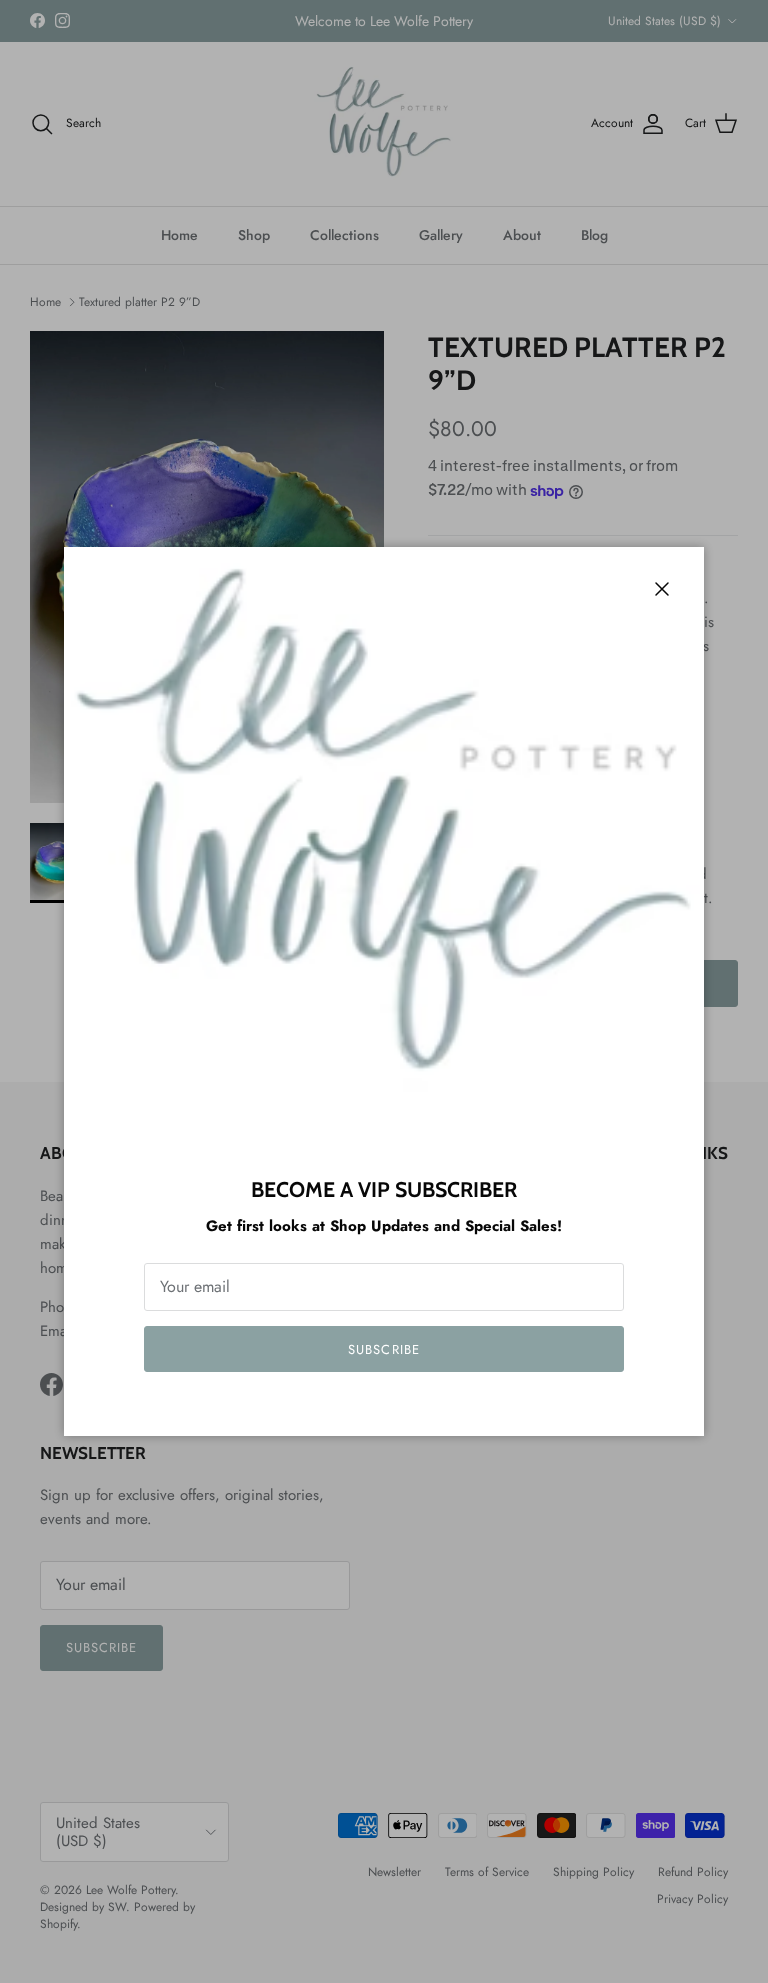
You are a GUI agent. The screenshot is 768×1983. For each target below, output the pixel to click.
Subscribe (383, 1349)
